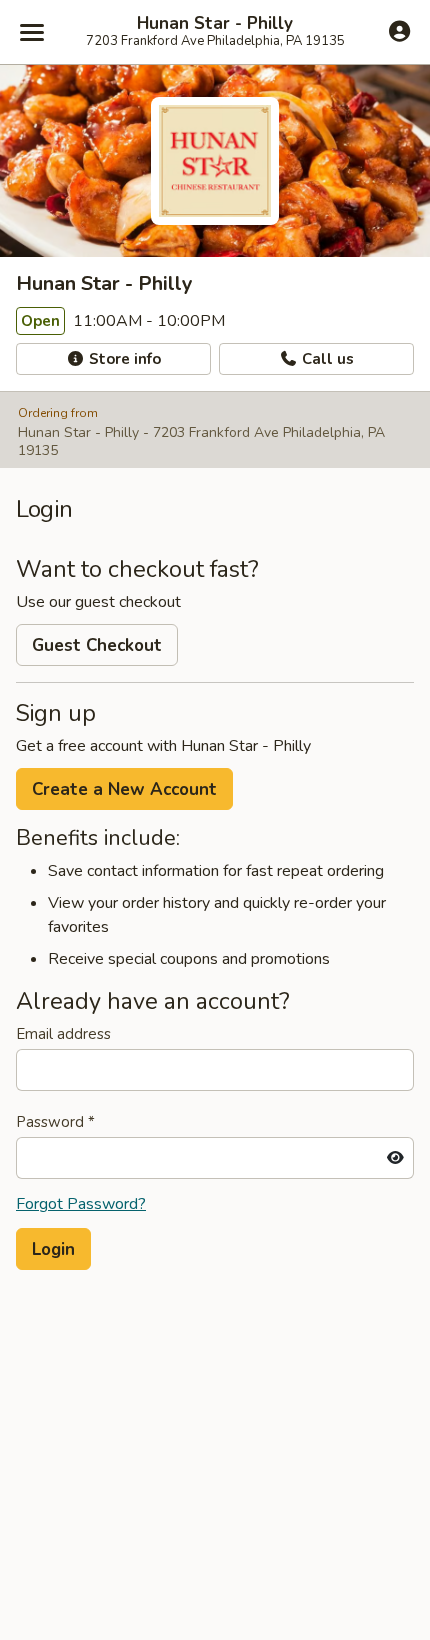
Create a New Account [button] (124, 789)
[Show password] (395, 1158)
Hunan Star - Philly (215, 24)
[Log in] (399, 31)
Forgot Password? (81, 1204)
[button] (53, 1249)
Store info (123, 359)
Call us (326, 359)
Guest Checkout (97, 645)
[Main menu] (32, 32)
